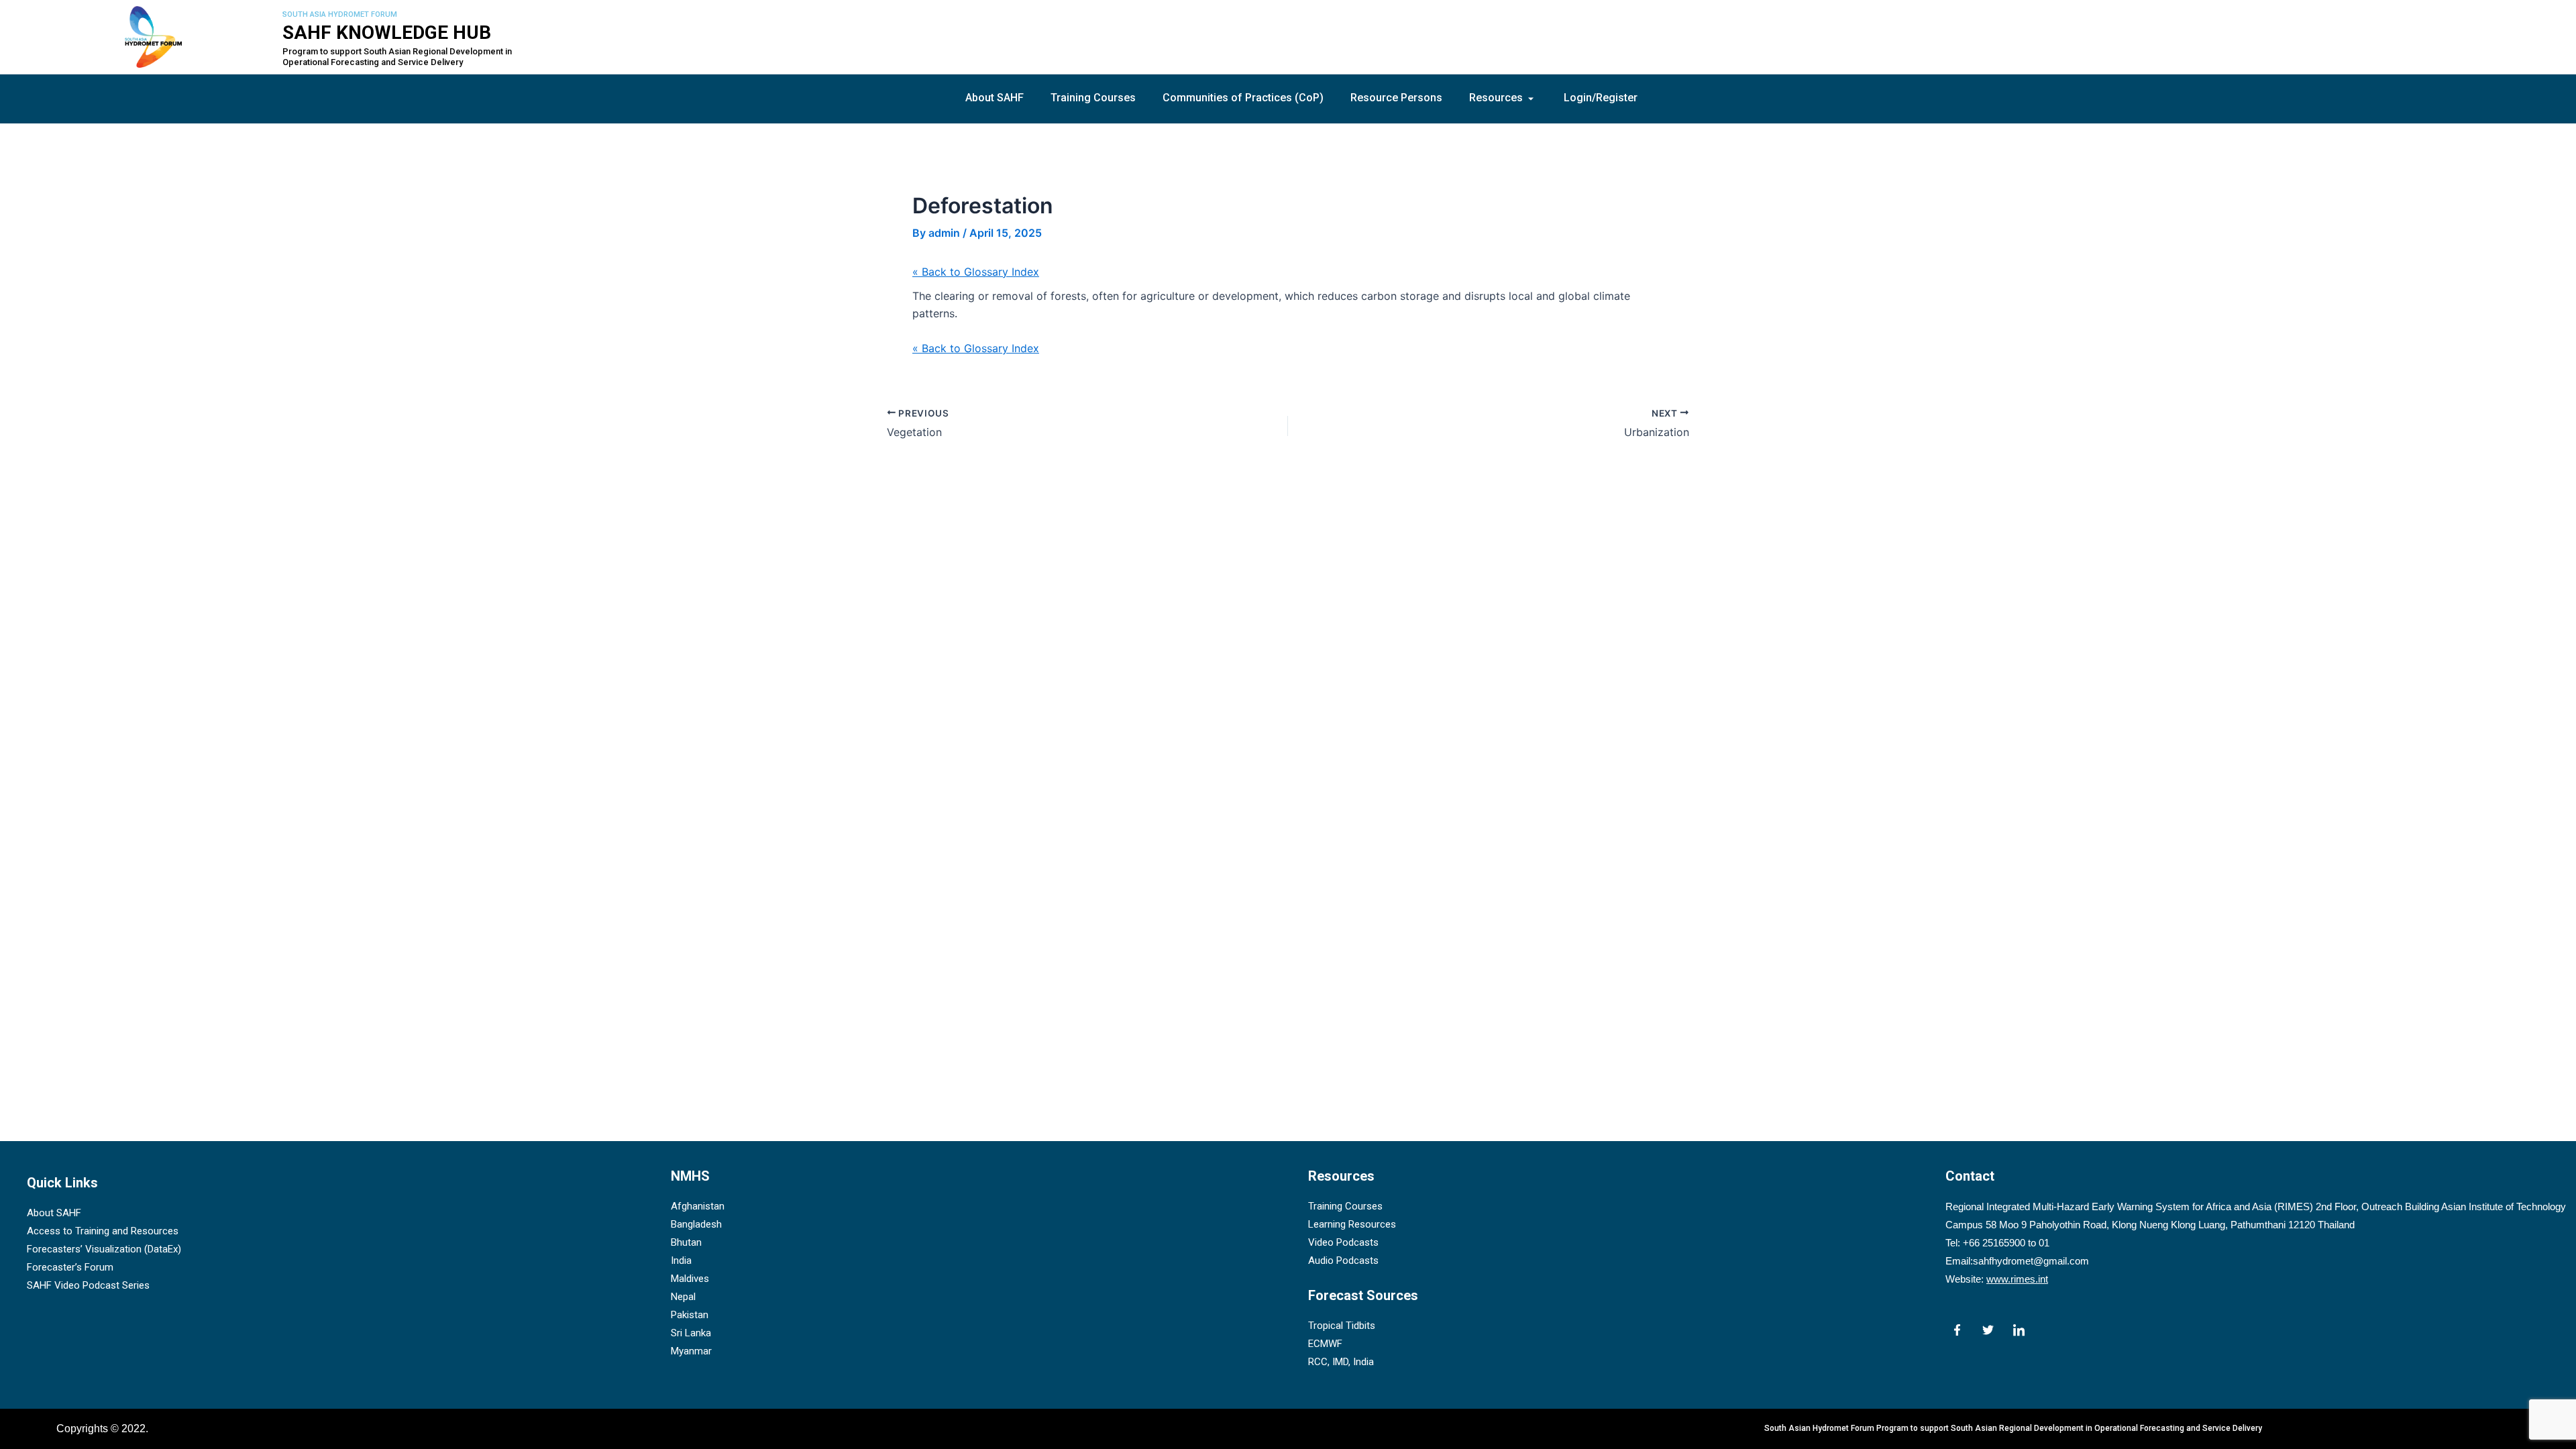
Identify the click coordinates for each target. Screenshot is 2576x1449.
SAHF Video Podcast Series (88, 1285)
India (681, 1260)
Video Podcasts (1343, 1242)
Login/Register (1601, 98)
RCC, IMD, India (1341, 1362)
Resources (1496, 98)
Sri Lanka (691, 1333)
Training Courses (1093, 98)
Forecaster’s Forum (70, 1267)
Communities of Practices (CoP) (1243, 98)
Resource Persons (1396, 98)
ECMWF (1325, 1344)
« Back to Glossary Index (976, 272)
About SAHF (995, 98)
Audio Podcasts (1343, 1260)
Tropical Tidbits (1342, 1326)
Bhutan (686, 1242)
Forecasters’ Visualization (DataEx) (104, 1249)
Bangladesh (696, 1224)
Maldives (690, 1279)
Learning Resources (1352, 1224)
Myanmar (691, 1351)
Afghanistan (698, 1206)
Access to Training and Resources (103, 1231)
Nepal (683, 1297)
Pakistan (690, 1315)
